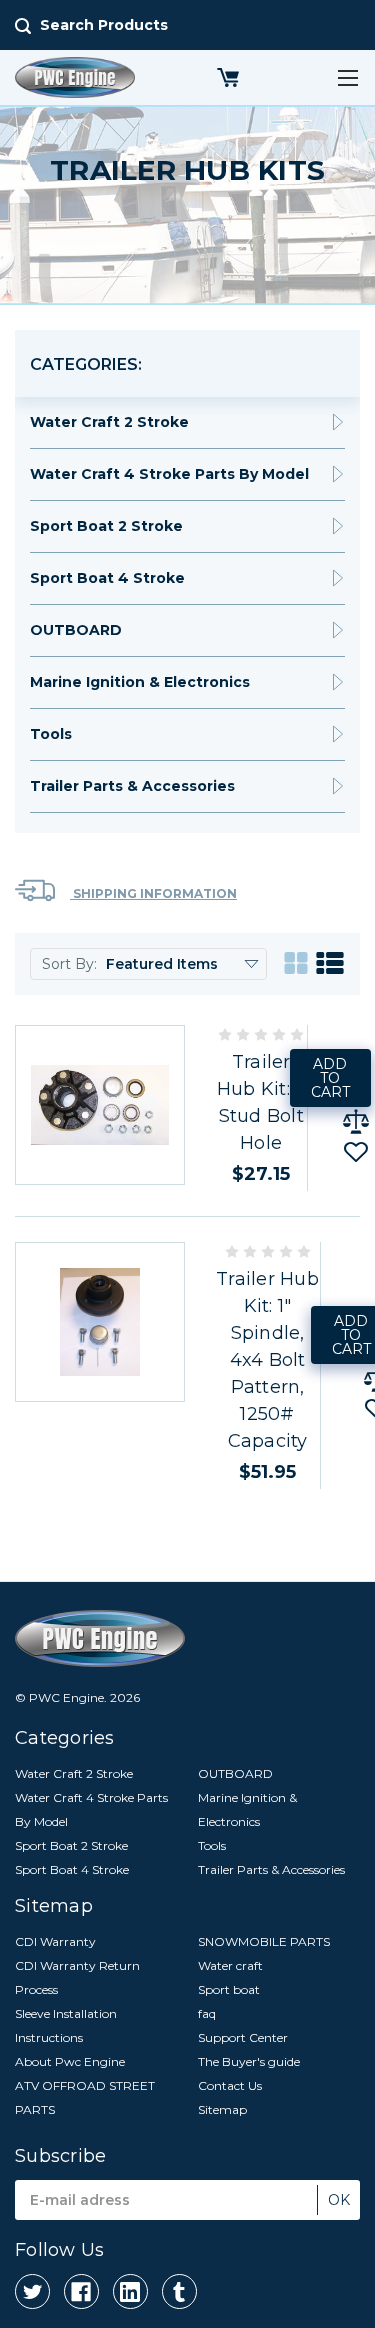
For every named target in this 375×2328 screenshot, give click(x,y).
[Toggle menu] (347, 77)
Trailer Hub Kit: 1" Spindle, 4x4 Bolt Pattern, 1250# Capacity (267, 1360)
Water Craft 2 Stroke (109, 422)
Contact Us (230, 2085)
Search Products (104, 25)
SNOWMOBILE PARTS (264, 1941)
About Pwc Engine (70, 2061)
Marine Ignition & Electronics (140, 682)
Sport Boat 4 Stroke (107, 578)
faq (207, 2013)
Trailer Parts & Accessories (132, 786)
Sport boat (229, 1989)
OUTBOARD (76, 630)
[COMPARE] (356, 1122)
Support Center (243, 2037)
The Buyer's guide (249, 2061)
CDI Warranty (55, 1941)
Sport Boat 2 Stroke (106, 526)
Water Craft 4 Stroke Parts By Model (169, 474)
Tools (51, 734)
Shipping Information (153, 893)
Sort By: (69, 964)
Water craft (230, 1965)
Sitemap (222, 2109)
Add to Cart (330, 1078)
